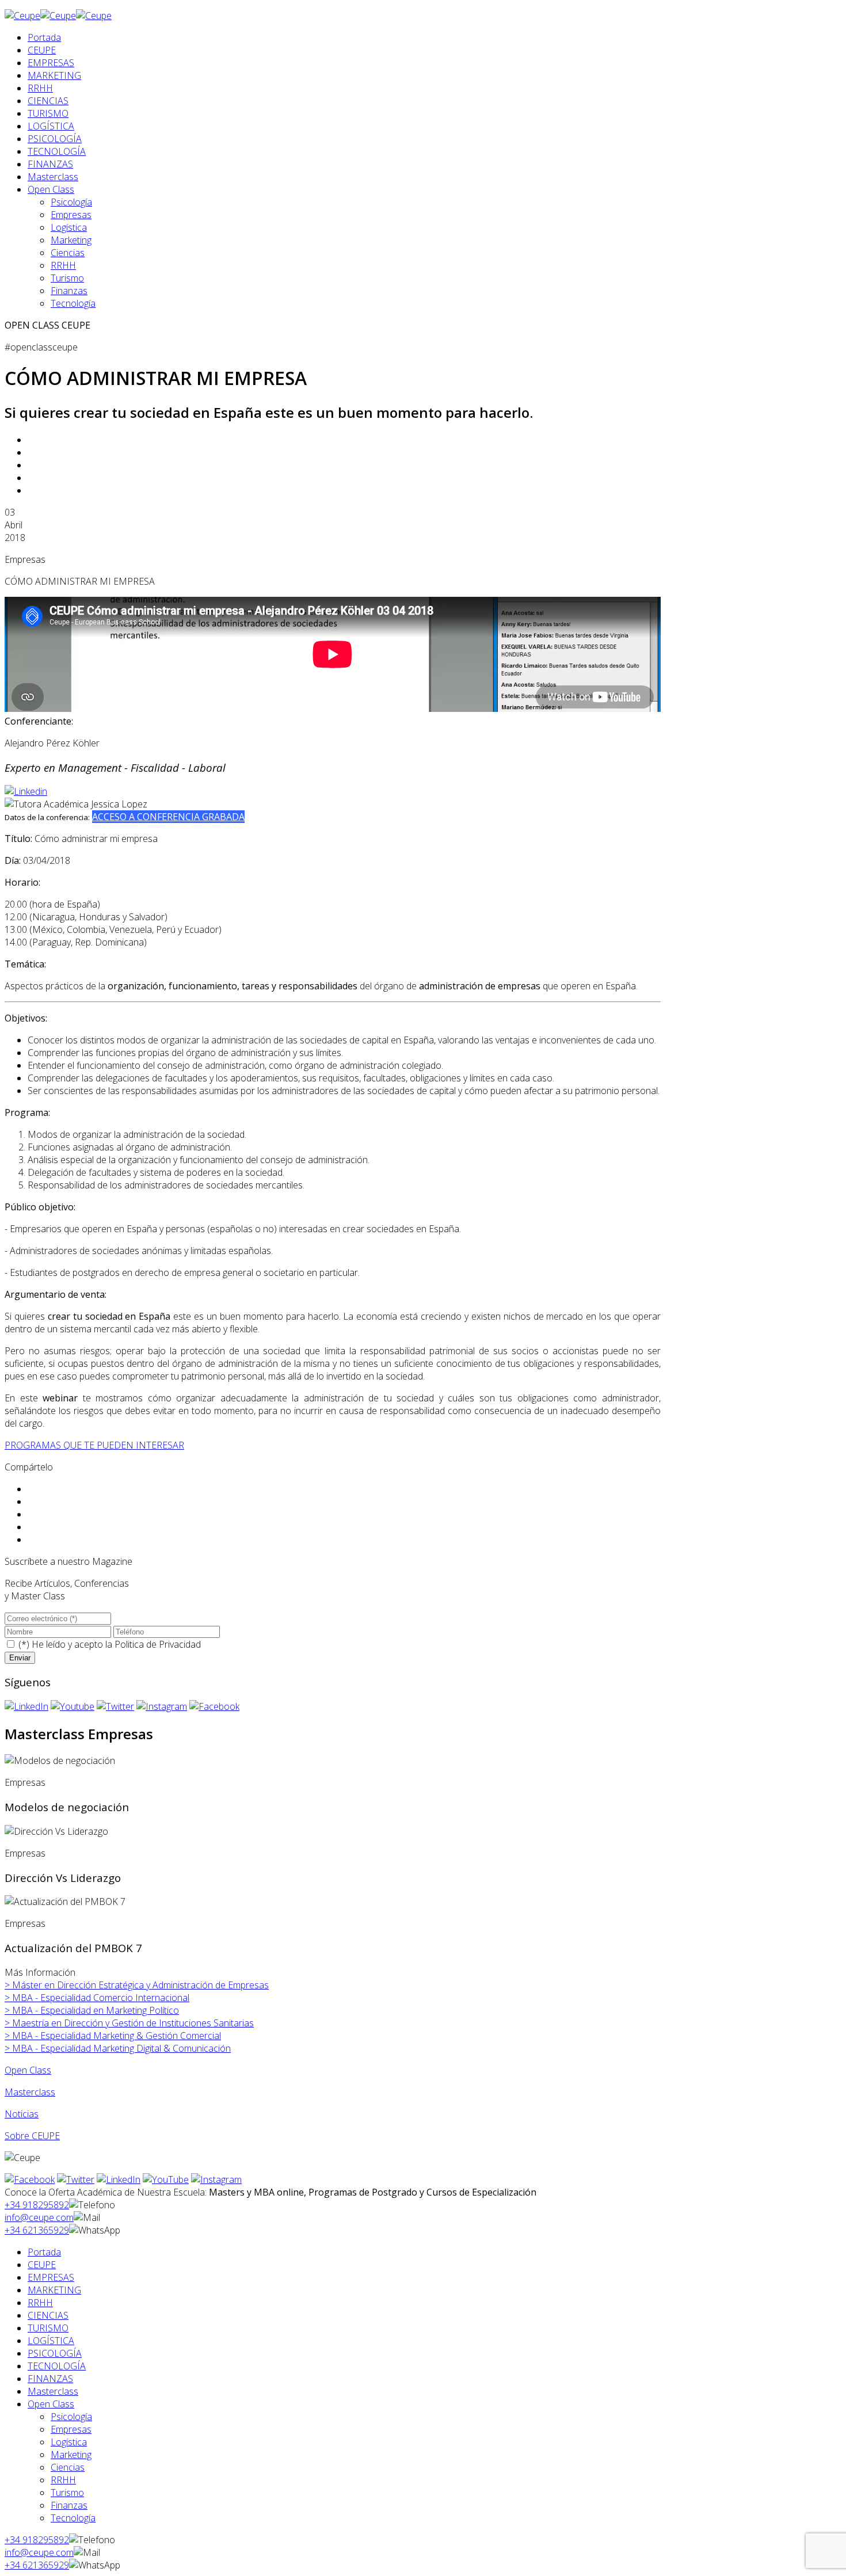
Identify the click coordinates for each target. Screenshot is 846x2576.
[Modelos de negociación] (60, 1760)
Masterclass (53, 177)
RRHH (40, 88)
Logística (69, 227)
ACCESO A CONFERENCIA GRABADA (168, 817)
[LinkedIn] (26, 1706)
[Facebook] (214, 1706)
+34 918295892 (37, 2205)
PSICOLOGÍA (55, 139)
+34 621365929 (37, 2230)
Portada (44, 37)
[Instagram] (162, 1706)
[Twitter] (115, 1706)
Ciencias (68, 253)
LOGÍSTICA (51, 126)
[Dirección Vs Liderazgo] (56, 1831)
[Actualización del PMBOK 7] (65, 1901)
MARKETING (54, 75)
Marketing (71, 240)
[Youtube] (73, 1706)
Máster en (137, 1985)
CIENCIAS (48, 101)
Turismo (67, 278)
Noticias (22, 2114)
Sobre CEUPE (32, 2136)
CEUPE (42, 50)
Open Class (51, 189)
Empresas (71, 215)
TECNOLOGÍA (57, 151)
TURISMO (48, 113)
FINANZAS (50, 164)
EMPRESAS (51, 63)
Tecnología (73, 303)
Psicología (71, 202)
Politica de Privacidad (158, 1644)
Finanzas (69, 291)
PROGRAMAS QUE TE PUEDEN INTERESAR (94, 1445)
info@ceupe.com (39, 2217)
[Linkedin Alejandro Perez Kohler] (26, 791)
